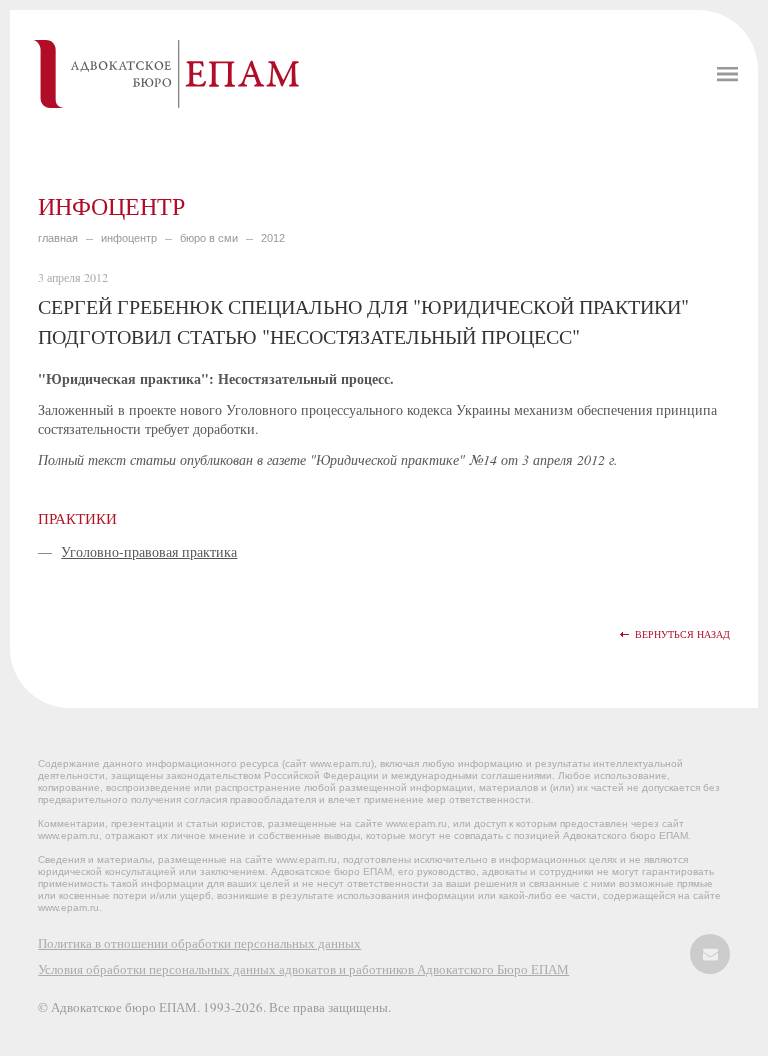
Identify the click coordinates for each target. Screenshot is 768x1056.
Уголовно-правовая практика (149, 551)
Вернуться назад (682, 634)
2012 (273, 238)
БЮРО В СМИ (209, 238)
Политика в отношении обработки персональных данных (199, 943)
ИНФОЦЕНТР (129, 238)
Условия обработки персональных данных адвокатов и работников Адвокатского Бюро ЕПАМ (303, 969)
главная (58, 238)
